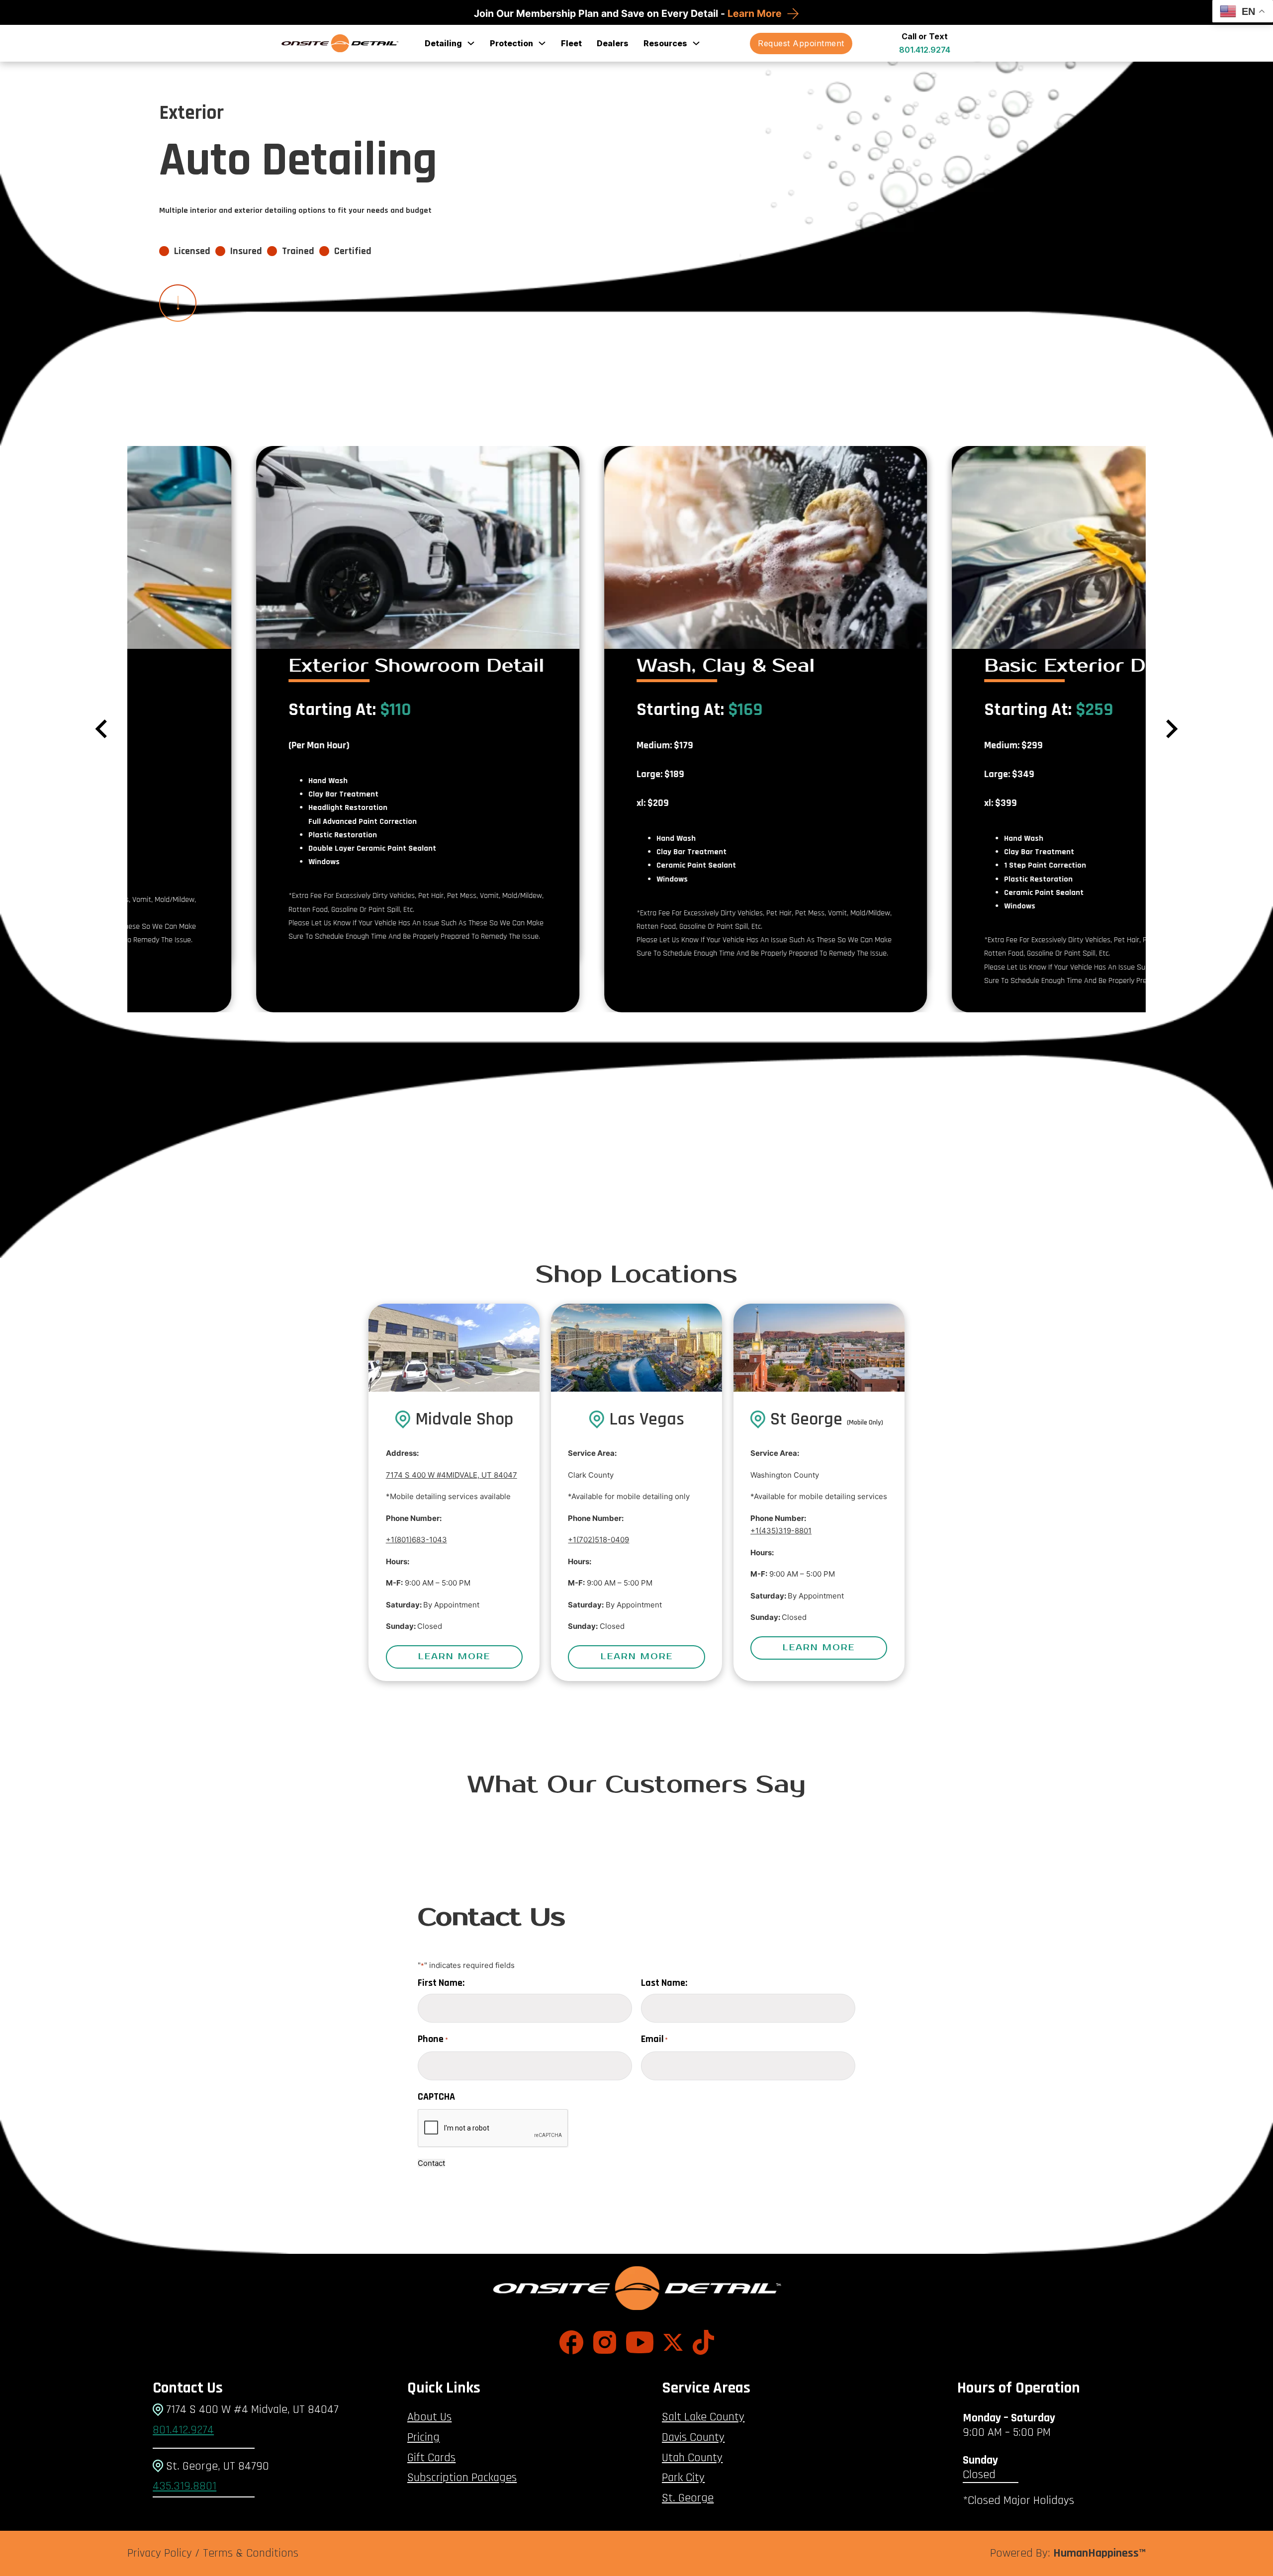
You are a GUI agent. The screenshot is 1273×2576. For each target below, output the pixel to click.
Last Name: (664, 1983)
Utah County (692, 2458)
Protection (511, 43)
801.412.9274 (925, 50)
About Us (429, 2417)
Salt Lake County (703, 2417)
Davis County (693, 2437)
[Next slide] (1171, 729)
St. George (688, 2498)
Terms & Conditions (251, 2553)
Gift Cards (431, 2458)
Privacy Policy (160, 2553)
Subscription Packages (462, 2478)
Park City (683, 2478)
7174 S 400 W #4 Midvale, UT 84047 (251, 2409)
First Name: (441, 1983)
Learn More (756, 13)
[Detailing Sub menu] (471, 43)
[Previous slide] (102, 729)
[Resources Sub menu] (696, 43)
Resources (665, 43)
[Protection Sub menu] (542, 43)
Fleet (571, 43)
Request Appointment (801, 43)
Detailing (443, 43)
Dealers (613, 43)
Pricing (423, 2437)
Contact (431, 2163)
